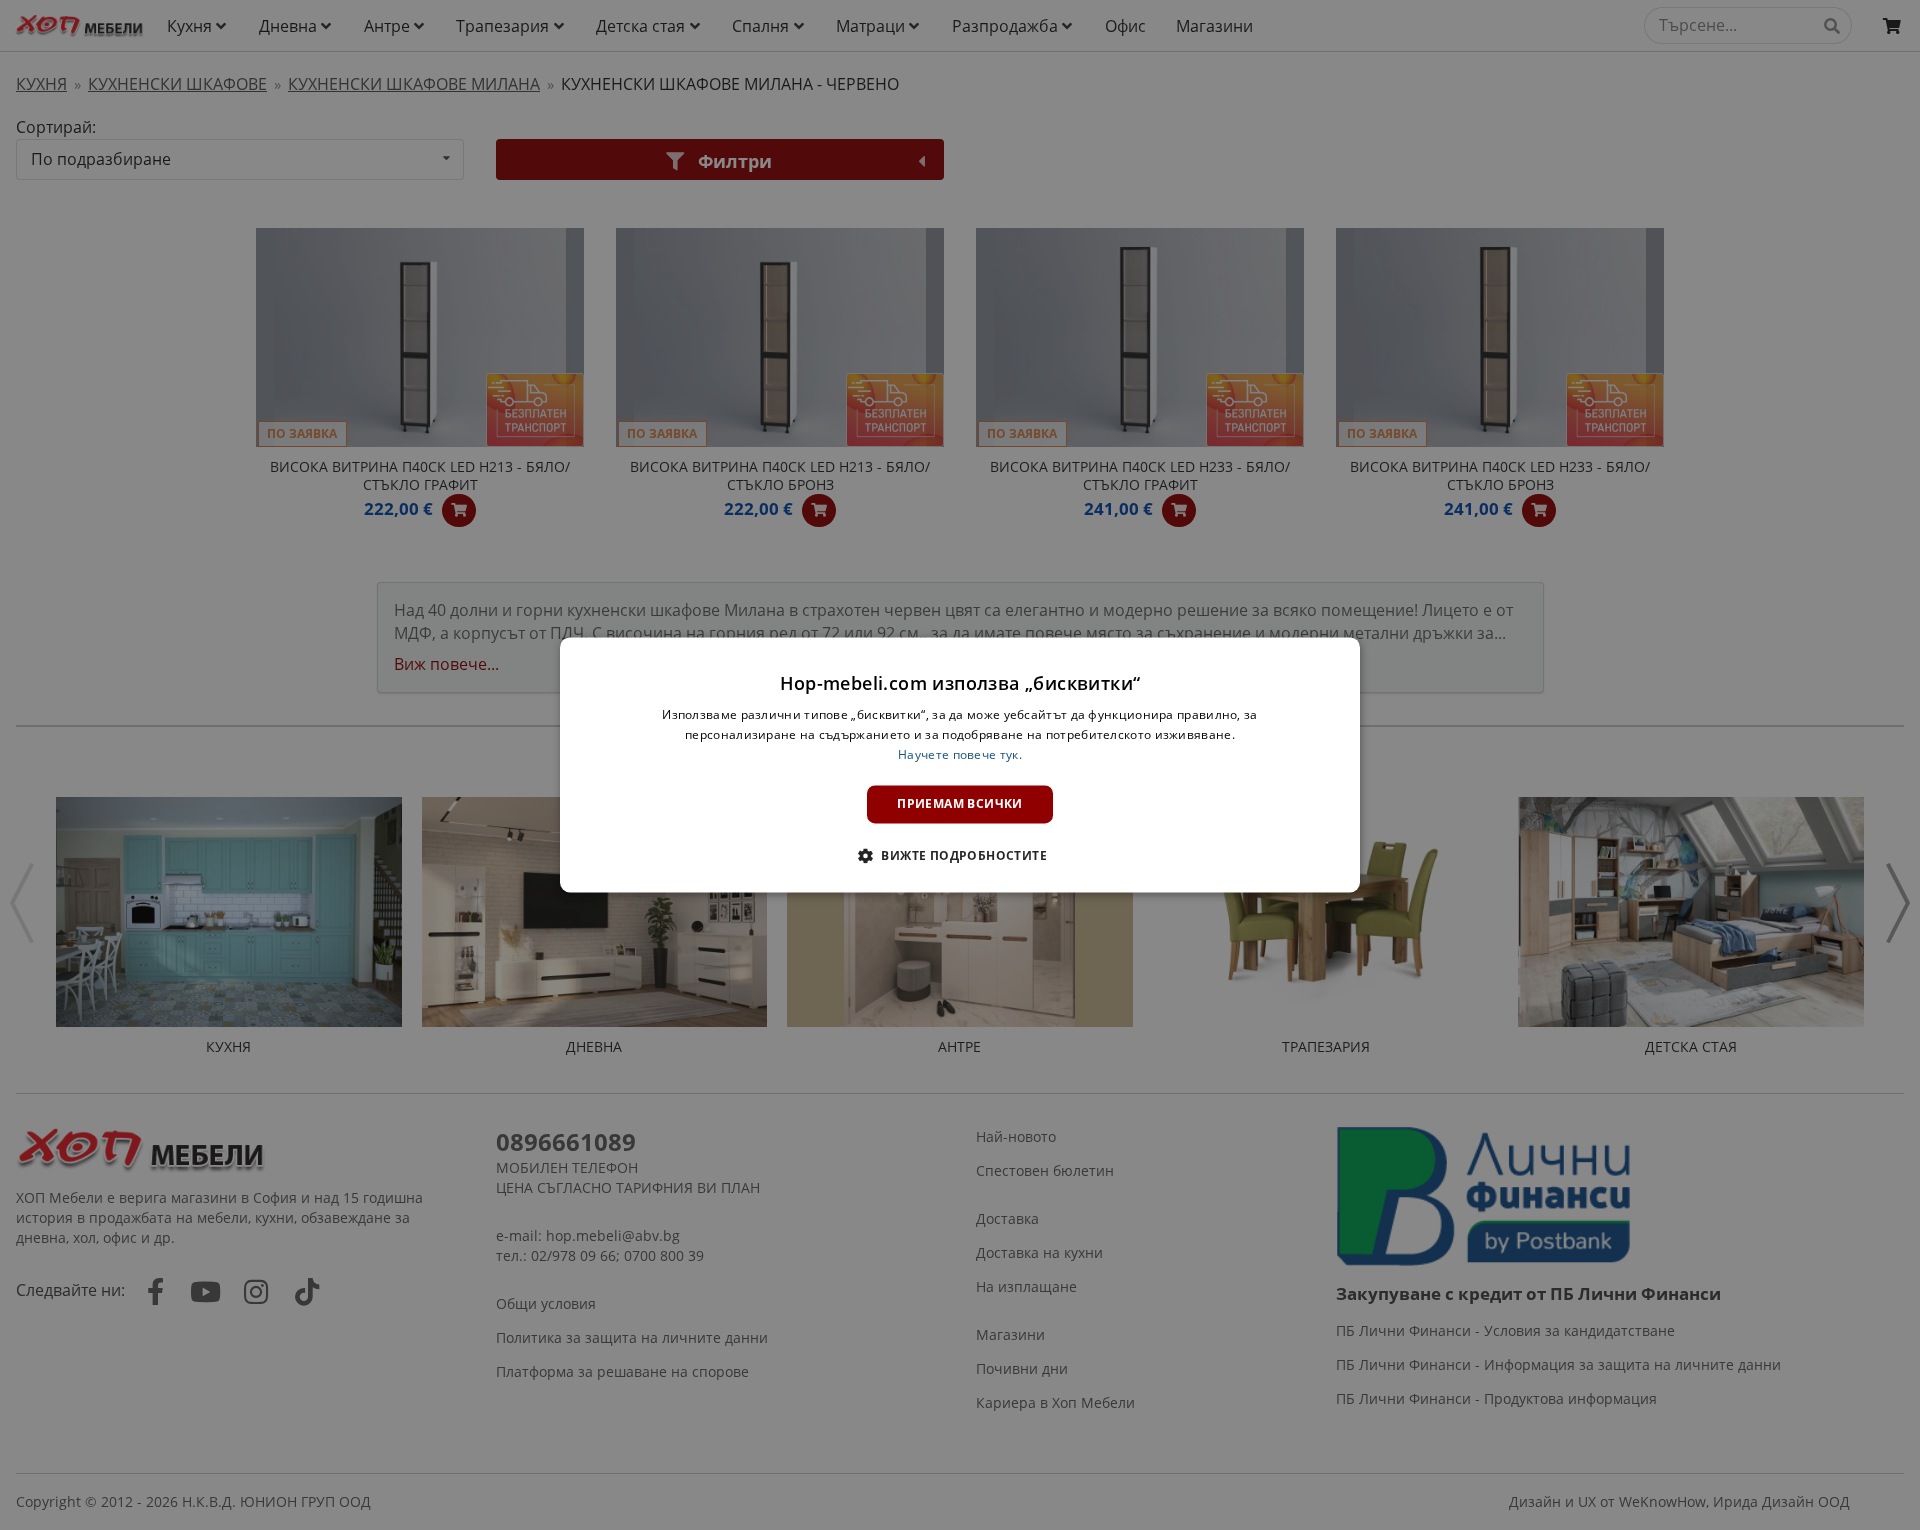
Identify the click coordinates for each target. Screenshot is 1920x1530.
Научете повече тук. (960, 754)
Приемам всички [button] (960, 803)
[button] (960, 856)
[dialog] (960, 764)
